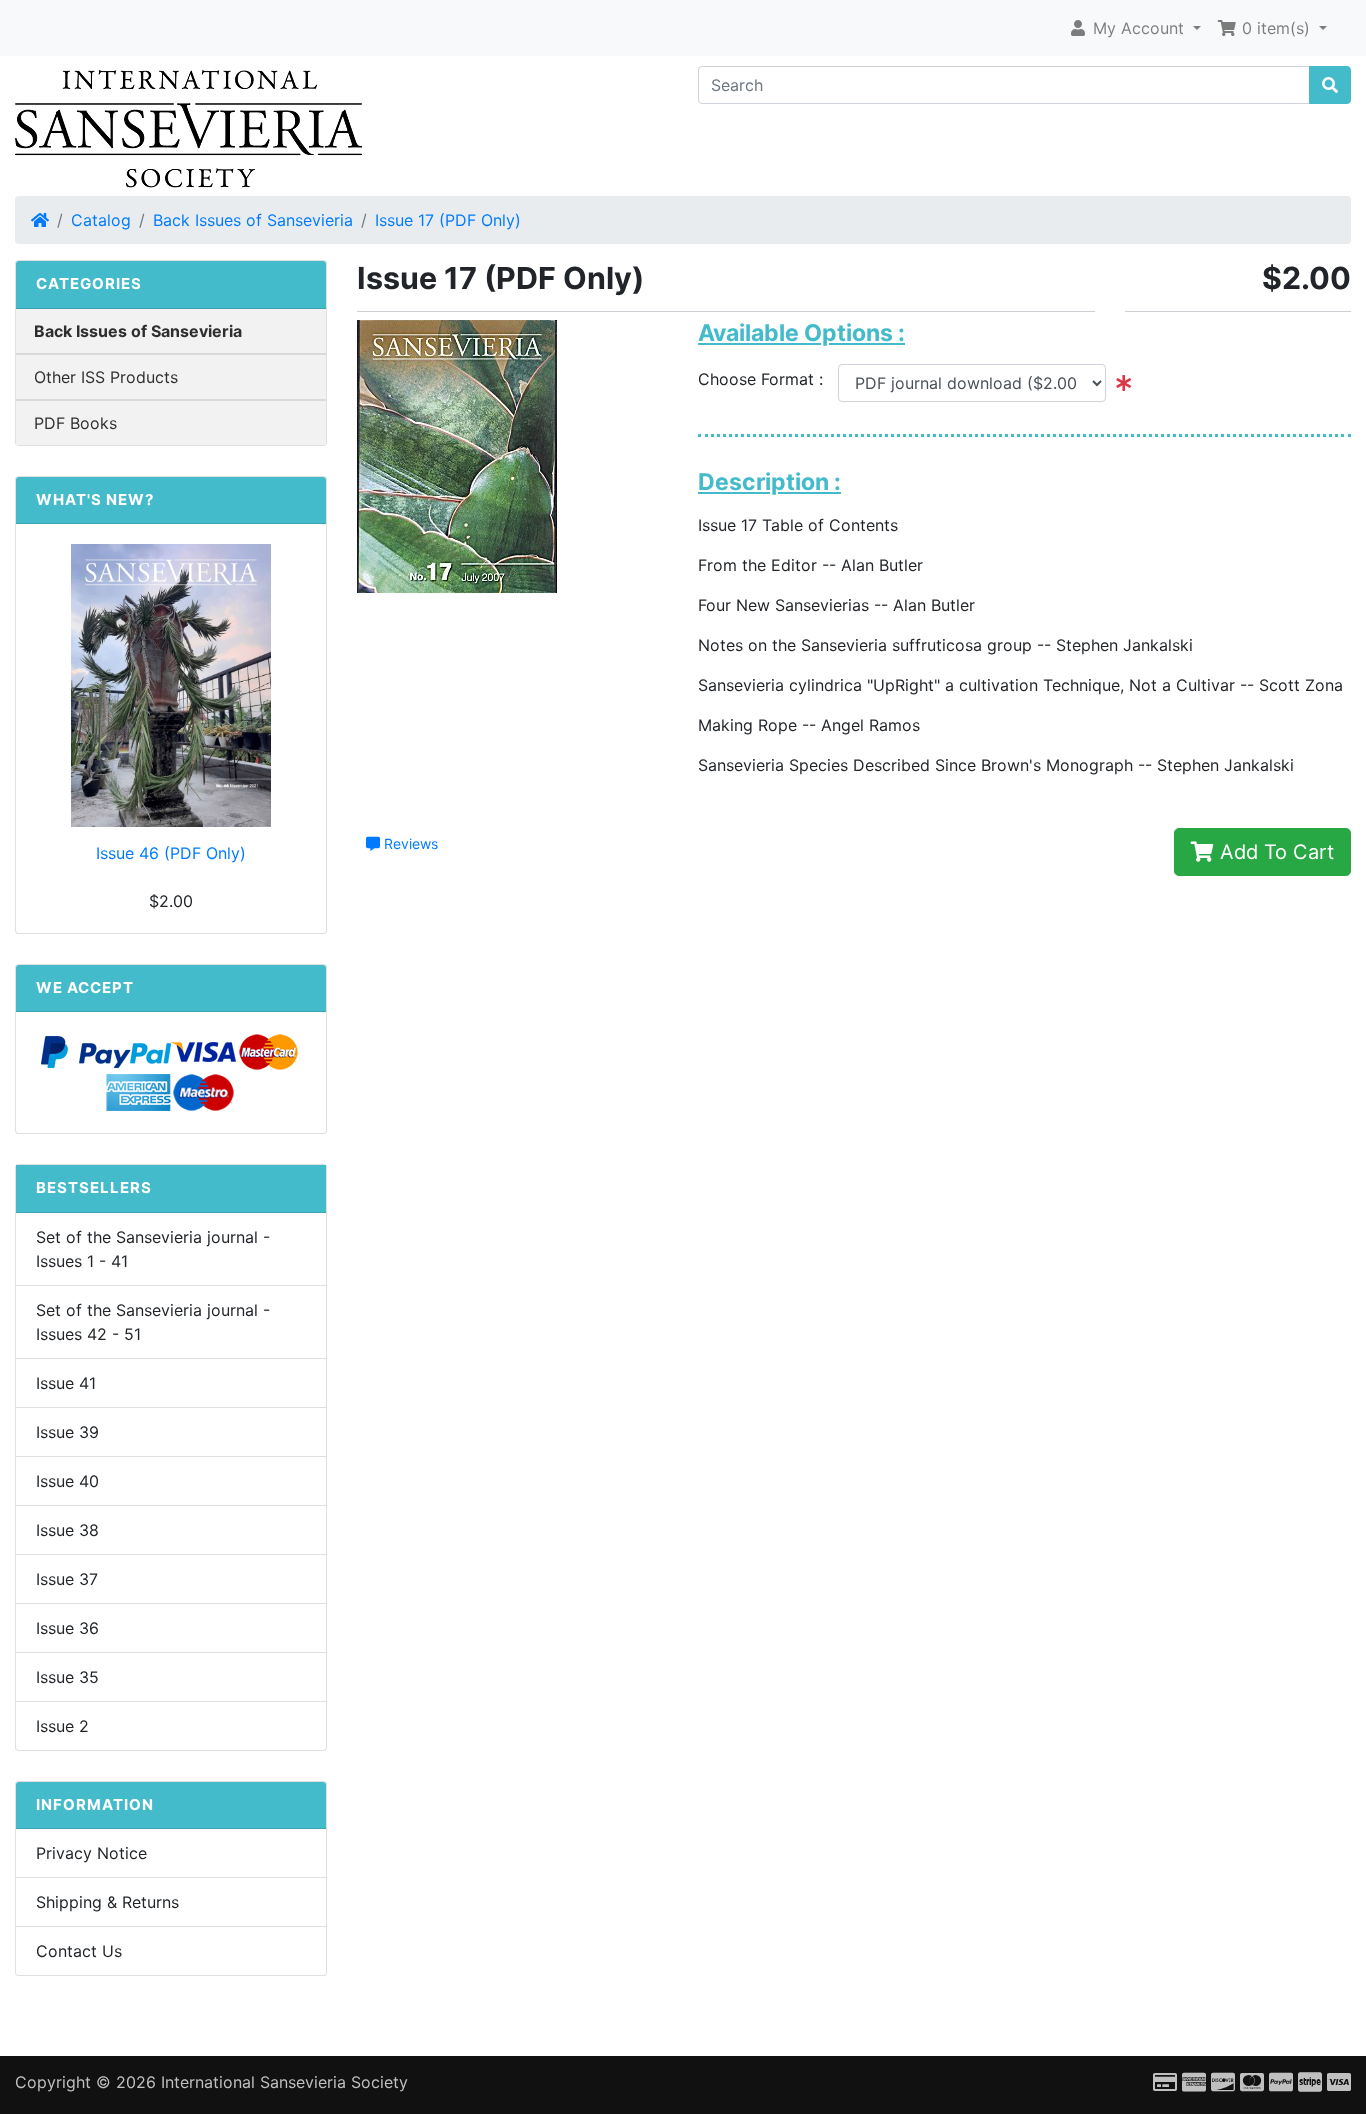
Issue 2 (62, 1726)
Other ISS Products (106, 377)
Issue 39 (67, 1432)
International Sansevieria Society (284, 2082)
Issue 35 (67, 1677)
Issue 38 (67, 1530)
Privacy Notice (91, 1853)
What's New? (95, 499)
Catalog (101, 220)
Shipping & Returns (107, 1902)
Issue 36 (67, 1628)
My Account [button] (1138, 28)
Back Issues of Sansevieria (253, 220)
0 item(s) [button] (1276, 28)
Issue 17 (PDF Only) (448, 220)
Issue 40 (67, 1481)
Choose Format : (768, 379)
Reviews (409, 843)
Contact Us (79, 1951)
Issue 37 (67, 1579)
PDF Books (75, 423)
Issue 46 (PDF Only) (171, 853)
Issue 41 (66, 1383)
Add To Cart (1274, 852)
